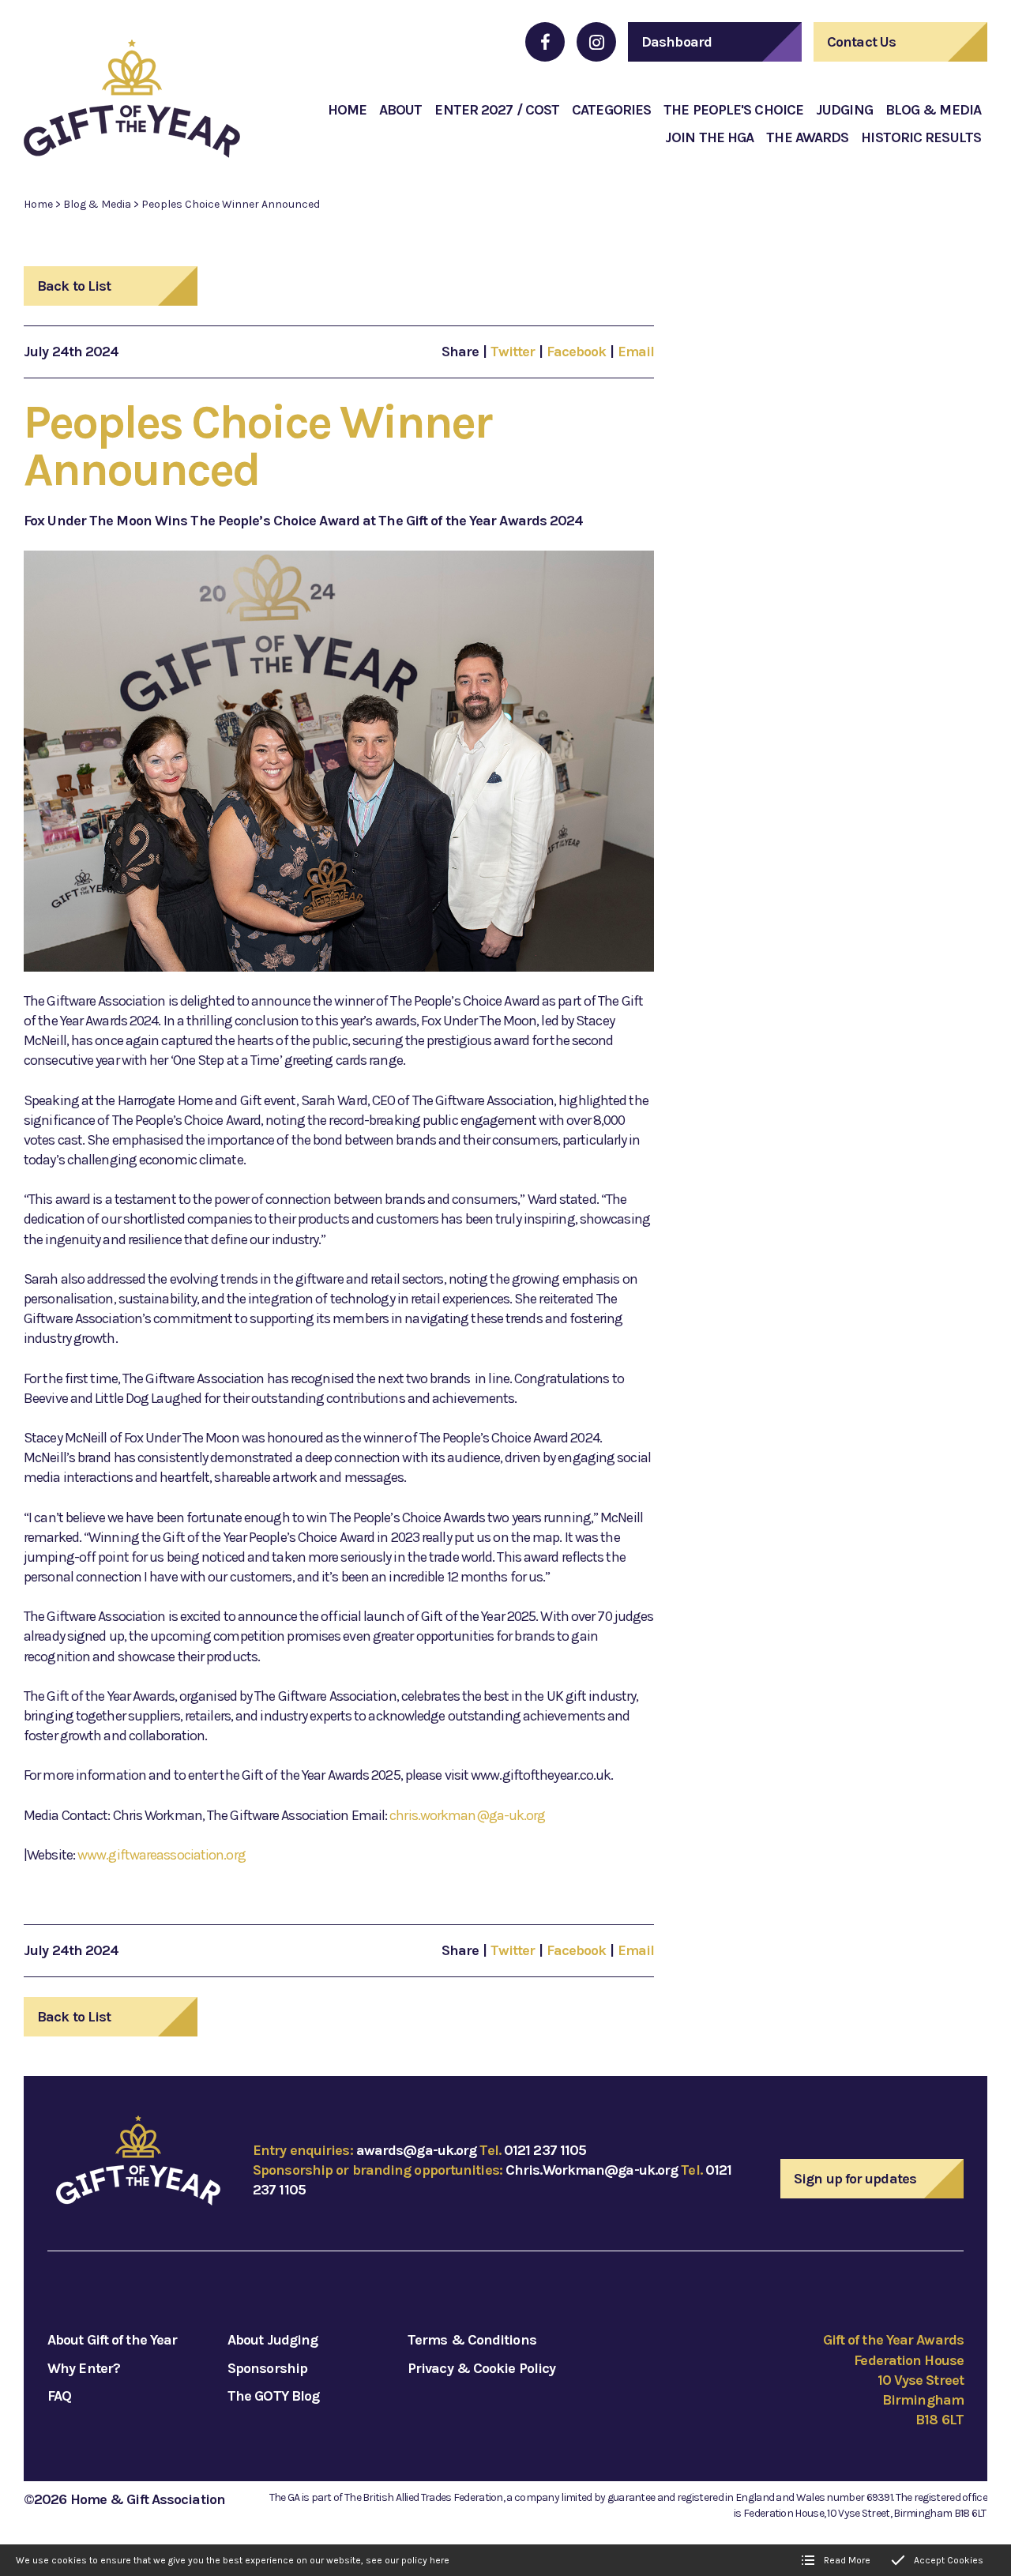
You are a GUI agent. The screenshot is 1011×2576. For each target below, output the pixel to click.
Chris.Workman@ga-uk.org (592, 2170)
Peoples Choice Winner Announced (231, 204)
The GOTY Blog (273, 2396)
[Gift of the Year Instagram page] (596, 42)
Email (636, 352)
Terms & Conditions (472, 2340)
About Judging (272, 2340)
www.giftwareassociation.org (162, 1855)
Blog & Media (97, 204)
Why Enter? (84, 2368)
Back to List (74, 286)
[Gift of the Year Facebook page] (545, 42)
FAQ (59, 2396)
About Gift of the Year (112, 2340)
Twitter (513, 352)
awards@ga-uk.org (417, 2150)
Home (38, 204)
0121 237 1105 (545, 2150)
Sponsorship (267, 2368)
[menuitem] (347, 110)
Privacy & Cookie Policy (481, 2368)
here (440, 2560)
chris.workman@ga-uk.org (467, 1815)
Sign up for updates (855, 2179)
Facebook (577, 352)
